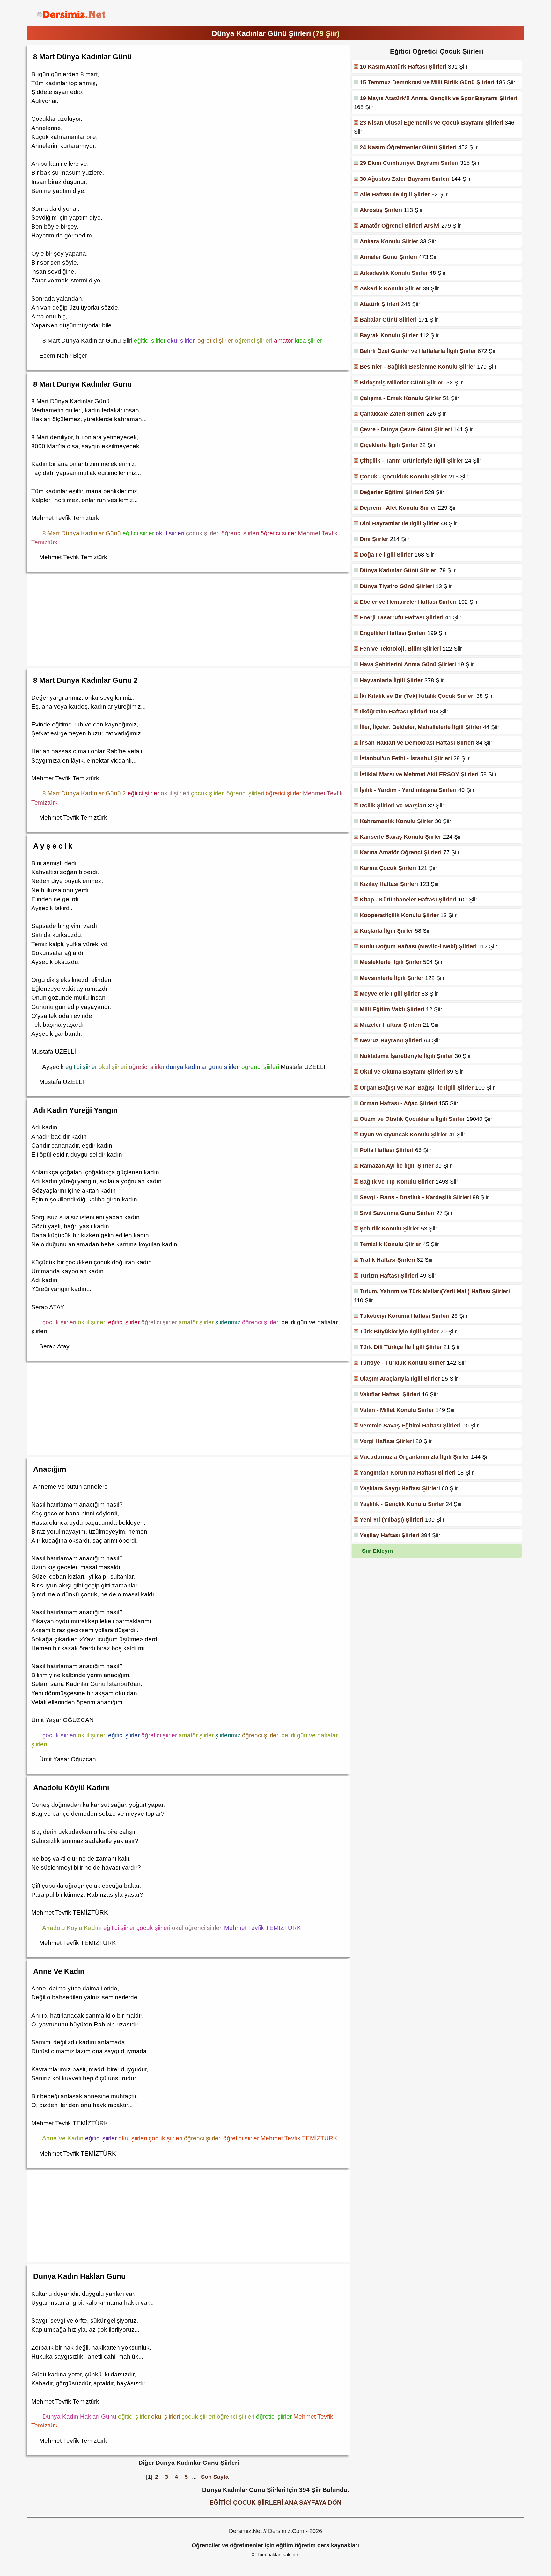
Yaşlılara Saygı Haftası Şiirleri (400, 1488)
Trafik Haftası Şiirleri (387, 1260)
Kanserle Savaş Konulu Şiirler (400, 837)
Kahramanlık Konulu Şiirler (397, 821)
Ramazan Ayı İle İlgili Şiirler (397, 1166)
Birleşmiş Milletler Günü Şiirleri (402, 383)
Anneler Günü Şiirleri (388, 257)
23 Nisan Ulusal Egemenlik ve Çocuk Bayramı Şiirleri (431, 123)
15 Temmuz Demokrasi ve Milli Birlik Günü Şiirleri (427, 82)
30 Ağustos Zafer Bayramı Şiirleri (405, 179)
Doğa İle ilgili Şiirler (386, 555)
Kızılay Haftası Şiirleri (389, 884)
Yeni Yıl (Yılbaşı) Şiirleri (392, 1520)
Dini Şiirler (374, 539)
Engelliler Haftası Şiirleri (393, 633)
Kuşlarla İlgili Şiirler (386, 931)
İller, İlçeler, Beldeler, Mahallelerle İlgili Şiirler (421, 727)
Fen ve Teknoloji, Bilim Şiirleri (400, 649)
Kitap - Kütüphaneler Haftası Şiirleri (408, 900)
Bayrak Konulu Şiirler (389, 335)
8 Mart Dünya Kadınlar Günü (82, 57)
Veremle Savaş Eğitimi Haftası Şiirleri (410, 1426)
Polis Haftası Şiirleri (387, 1150)
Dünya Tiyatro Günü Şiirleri (397, 586)
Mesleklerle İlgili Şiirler (391, 962)
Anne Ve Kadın (59, 1971)
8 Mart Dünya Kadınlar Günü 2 (85, 680)
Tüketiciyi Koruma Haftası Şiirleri (405, 1316)
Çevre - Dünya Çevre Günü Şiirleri (406, 429)
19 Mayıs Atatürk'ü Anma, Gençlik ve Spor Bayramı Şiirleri (438, 98)
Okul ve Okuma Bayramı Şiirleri (402, 1072)
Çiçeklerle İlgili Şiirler (389, 445)
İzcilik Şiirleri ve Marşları (393, 806)
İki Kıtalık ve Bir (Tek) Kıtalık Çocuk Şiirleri (417, 696)
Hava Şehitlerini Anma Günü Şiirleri (408, 664)
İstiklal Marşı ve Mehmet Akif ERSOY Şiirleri (419, 774)
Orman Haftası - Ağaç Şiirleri (398, 1103)
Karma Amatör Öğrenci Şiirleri (401, 852)
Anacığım (50, 1469)
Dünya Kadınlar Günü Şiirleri (399, 570)
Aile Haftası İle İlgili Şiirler (395, 194)
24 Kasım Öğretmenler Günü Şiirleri (408, 147)
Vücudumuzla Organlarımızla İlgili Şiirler (415, 1457)
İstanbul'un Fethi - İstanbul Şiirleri (406, 758)
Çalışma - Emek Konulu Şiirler (400, 398)
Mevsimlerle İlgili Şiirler (392, 978)
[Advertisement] (189, 619)
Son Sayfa (215, 2477)
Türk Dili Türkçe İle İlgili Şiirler (401, 1347)
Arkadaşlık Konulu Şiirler (394, 273)
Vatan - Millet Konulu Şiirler (397, 1410)
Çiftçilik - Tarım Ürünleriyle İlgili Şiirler (411, 461)
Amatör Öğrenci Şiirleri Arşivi (400, 226)
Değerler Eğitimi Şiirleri (391, 492)
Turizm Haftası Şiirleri (389, 1276)
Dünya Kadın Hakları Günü (79, 2276)
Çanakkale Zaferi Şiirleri (392, 414)
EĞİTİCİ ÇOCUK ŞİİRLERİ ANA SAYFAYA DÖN (275, 2502)
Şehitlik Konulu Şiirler (389, 1229)
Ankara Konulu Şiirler (389, 241)
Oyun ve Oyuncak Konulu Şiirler (404, 1135)
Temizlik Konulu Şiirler (390, 1244)
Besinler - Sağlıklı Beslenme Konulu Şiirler (418, 367)
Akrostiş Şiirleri (381, 210)
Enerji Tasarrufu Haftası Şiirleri (402, 617)
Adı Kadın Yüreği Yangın (75, 1110)
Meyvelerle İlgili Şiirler (390, 994)
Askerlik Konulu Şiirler (390, 288)
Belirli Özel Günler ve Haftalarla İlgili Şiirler (418, 351)
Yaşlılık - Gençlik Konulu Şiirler (402, 1504)
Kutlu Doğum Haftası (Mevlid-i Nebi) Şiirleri (418, 946)
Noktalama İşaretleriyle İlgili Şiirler (406, 1056)
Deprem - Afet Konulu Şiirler (398, 508)
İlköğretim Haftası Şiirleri (393, 712)
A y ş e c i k (53, 846)
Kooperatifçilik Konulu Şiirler (399, 915)
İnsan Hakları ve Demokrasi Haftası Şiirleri (417, 743)
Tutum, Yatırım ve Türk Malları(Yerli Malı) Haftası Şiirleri (435, 1291)
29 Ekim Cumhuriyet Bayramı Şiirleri (409, 163)
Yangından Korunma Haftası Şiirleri (408, 1473)
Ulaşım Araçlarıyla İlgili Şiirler (400, 1379)
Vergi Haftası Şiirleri (387, 1441)
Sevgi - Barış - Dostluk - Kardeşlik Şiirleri (415, 1197)
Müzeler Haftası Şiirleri (390, 1025)
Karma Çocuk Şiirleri (388, 868)
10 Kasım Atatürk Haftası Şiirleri (403, 67)
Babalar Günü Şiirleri (388, 320)
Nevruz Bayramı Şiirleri (391, 1040)
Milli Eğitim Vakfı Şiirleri (392, 1009)
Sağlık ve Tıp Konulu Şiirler (397, 1182)
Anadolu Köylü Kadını (71, 1788)
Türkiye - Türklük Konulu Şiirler (402, 1363)
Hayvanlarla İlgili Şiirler (391, 680)
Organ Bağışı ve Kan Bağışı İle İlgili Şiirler (417, 1088)
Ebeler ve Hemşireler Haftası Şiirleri (408, 602)
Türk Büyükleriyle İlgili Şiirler (399, 1332)
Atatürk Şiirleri (379, 304)
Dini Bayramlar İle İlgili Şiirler (399, 523)
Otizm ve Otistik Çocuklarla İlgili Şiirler (412, 1119)
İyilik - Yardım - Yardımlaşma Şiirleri (408, 790)
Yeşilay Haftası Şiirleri (389, 1535)
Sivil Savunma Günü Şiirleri (397, 1213)
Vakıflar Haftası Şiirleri (390, 1394)
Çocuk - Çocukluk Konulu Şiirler (404, 477)
